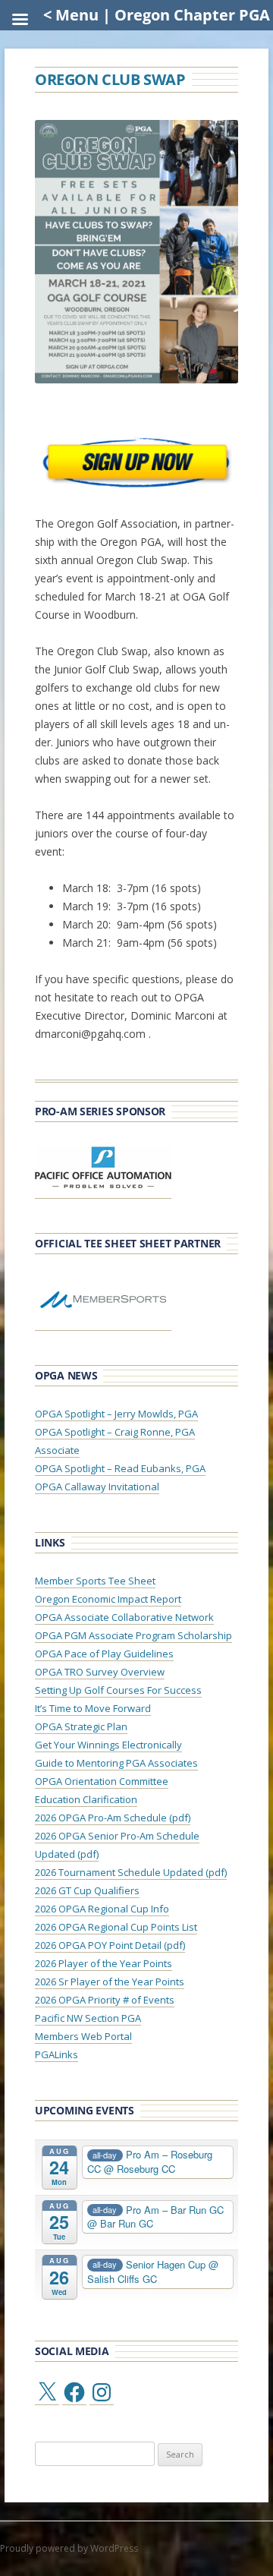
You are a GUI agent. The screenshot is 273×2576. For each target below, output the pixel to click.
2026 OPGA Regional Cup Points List (116, 1927)
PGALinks (56, 2054)
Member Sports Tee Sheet (95, 1581)
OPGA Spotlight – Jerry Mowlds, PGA (116, 1414)
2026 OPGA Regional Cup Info (102, 1909)
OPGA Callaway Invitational (97, 1487)
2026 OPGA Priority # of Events (105, 2000)
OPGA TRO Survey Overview (100, 1672)
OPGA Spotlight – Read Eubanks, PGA (120, 1468)
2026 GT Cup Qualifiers (87, 1890)
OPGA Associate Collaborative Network (124, 1617)
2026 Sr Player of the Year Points (110, 1982)
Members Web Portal (83, 2036)
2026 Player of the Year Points (104, 1963)
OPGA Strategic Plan (81, 1726)
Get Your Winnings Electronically (108, 1745)
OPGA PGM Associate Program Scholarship (133, 1635)
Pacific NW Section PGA (88, 2018)
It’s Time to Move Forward (93, 1708)
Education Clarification (86, 1799)
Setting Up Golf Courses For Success (118, 1690)
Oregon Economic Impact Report (108, 1599)
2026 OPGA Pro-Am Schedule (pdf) (113, 1818)
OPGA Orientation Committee (102, 1781)
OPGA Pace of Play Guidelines (104, 1654)
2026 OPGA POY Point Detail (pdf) (110, 1945)
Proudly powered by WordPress (69, 2548)
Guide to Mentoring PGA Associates (116, 1763)
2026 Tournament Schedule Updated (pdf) (131, 1872)
